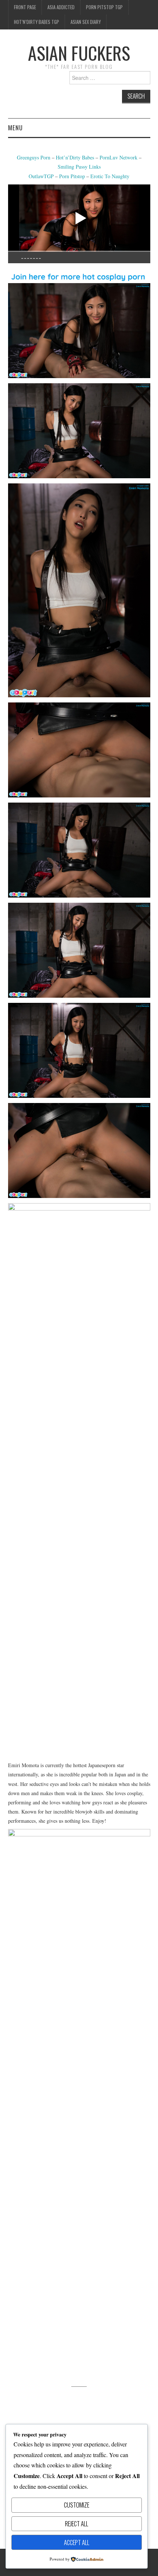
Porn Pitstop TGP (104, 7)
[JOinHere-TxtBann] (79, 274)
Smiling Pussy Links (79, 167)
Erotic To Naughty (110, 176)
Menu (15, 128)
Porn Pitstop (72, 176)
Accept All (77, 2542)
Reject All (77, 2524)
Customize (77, 2505)
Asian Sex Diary (86, 22)
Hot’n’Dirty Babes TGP (37, 22)
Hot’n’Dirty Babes (76, 157)
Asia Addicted (61, 7)
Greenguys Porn (34, 157)
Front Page (25, 7)
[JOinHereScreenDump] (79, 2105)
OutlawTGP (41, 176)
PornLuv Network (118, 157)
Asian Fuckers (79, 53)
